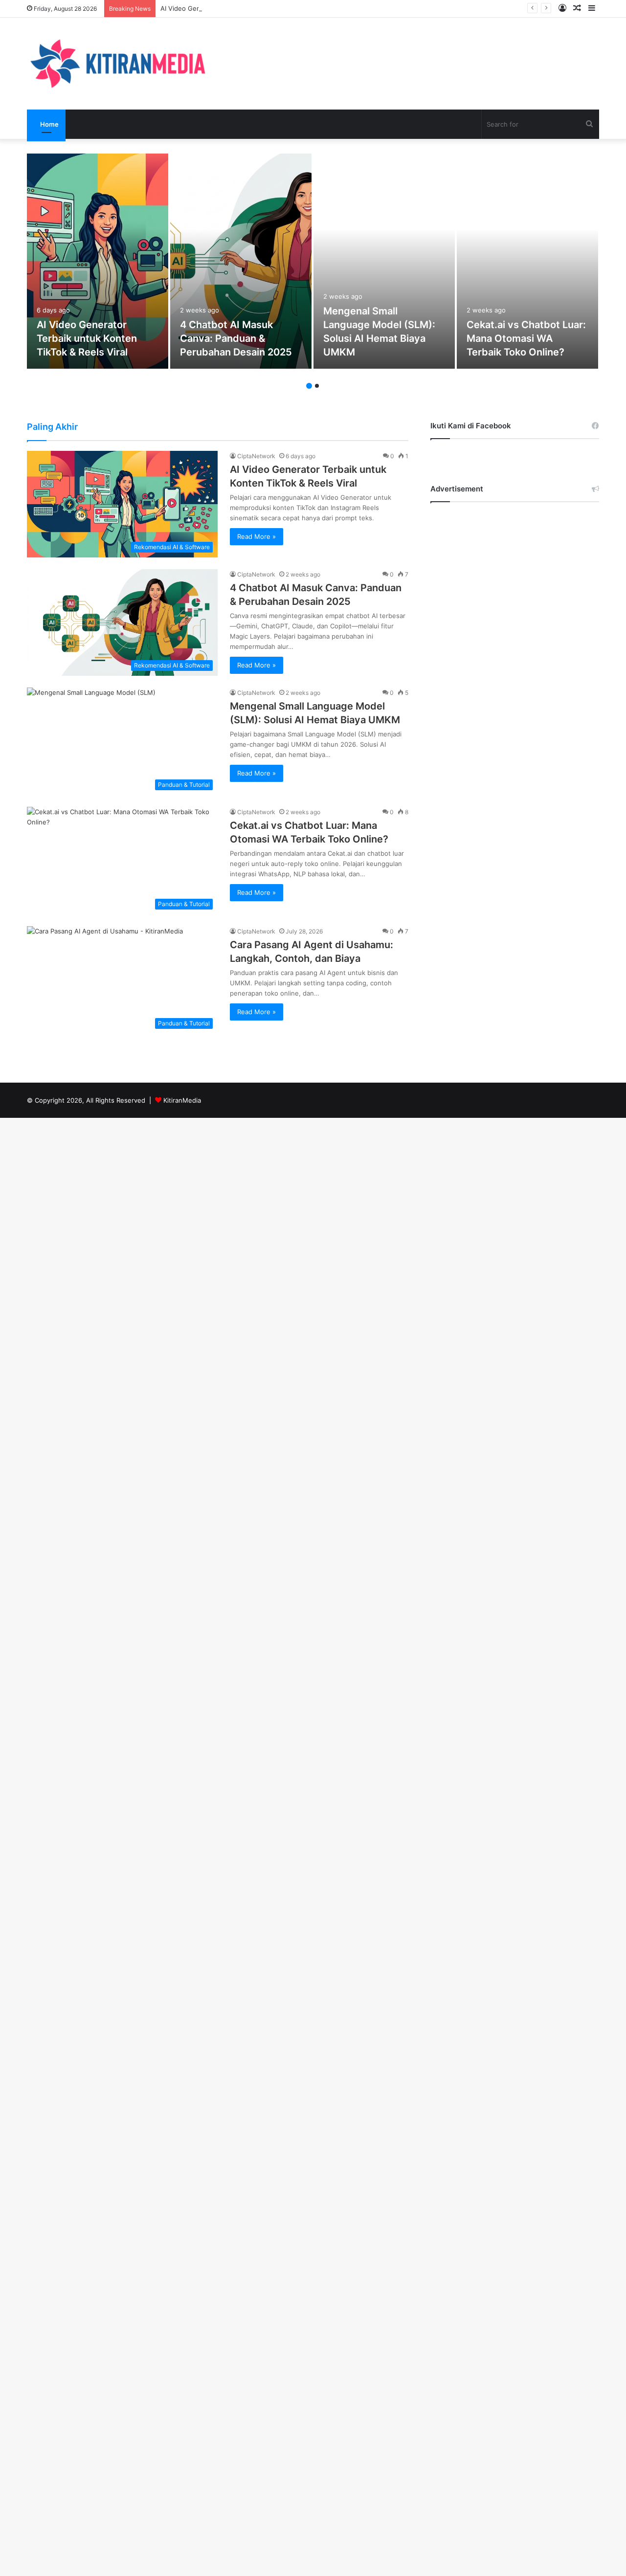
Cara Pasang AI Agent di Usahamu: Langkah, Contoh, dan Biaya (318, 952)
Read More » (257, 536)
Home (49, 124)
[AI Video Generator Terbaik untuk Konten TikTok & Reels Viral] (98, 261)
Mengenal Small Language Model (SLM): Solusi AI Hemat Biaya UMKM (382, 332)
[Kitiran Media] (117, 64)
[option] (98, 261)
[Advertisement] (515, 661)
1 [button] (309, 386)
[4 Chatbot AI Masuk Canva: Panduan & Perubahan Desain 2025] (241, 261)
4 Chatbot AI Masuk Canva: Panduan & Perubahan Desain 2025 (240, 338)
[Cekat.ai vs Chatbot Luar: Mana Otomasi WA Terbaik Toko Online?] (527, 261)
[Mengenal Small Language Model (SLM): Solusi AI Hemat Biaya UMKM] (384, 261)
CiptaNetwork (256, 456)
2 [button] (317, 386)
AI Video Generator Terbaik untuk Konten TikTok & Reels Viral (254, 8)
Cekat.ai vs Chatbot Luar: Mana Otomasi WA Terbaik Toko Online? (526, 338)
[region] (127, 2507)
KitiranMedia (182, 1100)
